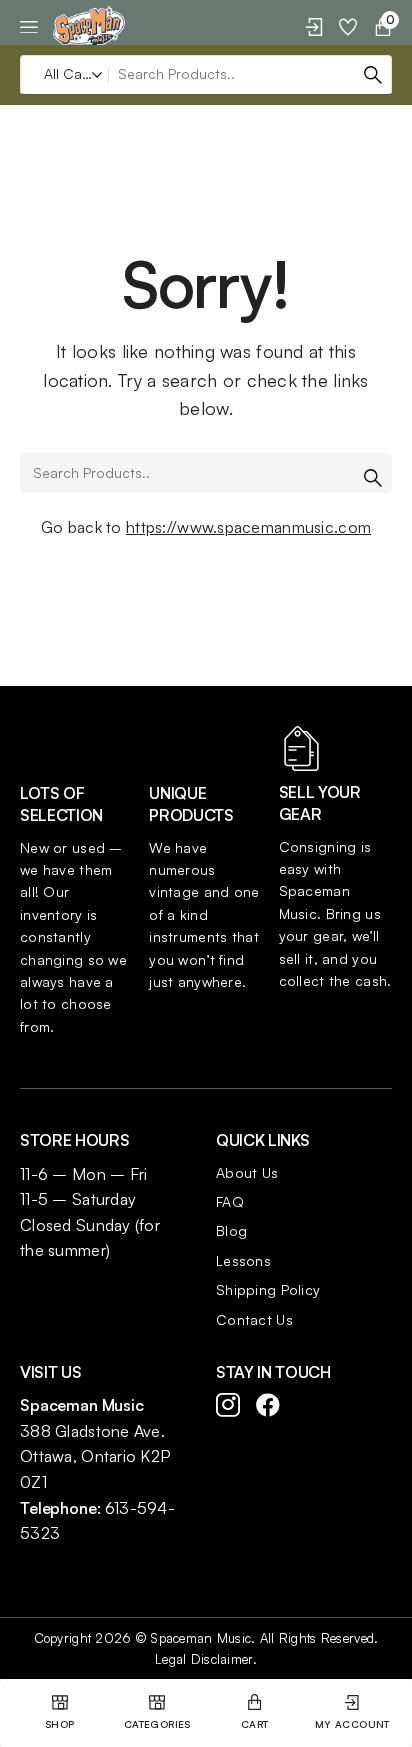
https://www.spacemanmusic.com (248, 527)
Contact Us (254, 1319)
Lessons (243, 1260)
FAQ (230, 1201)
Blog (231, 1230)
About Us (247, 1172)
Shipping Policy (268, 1289)
